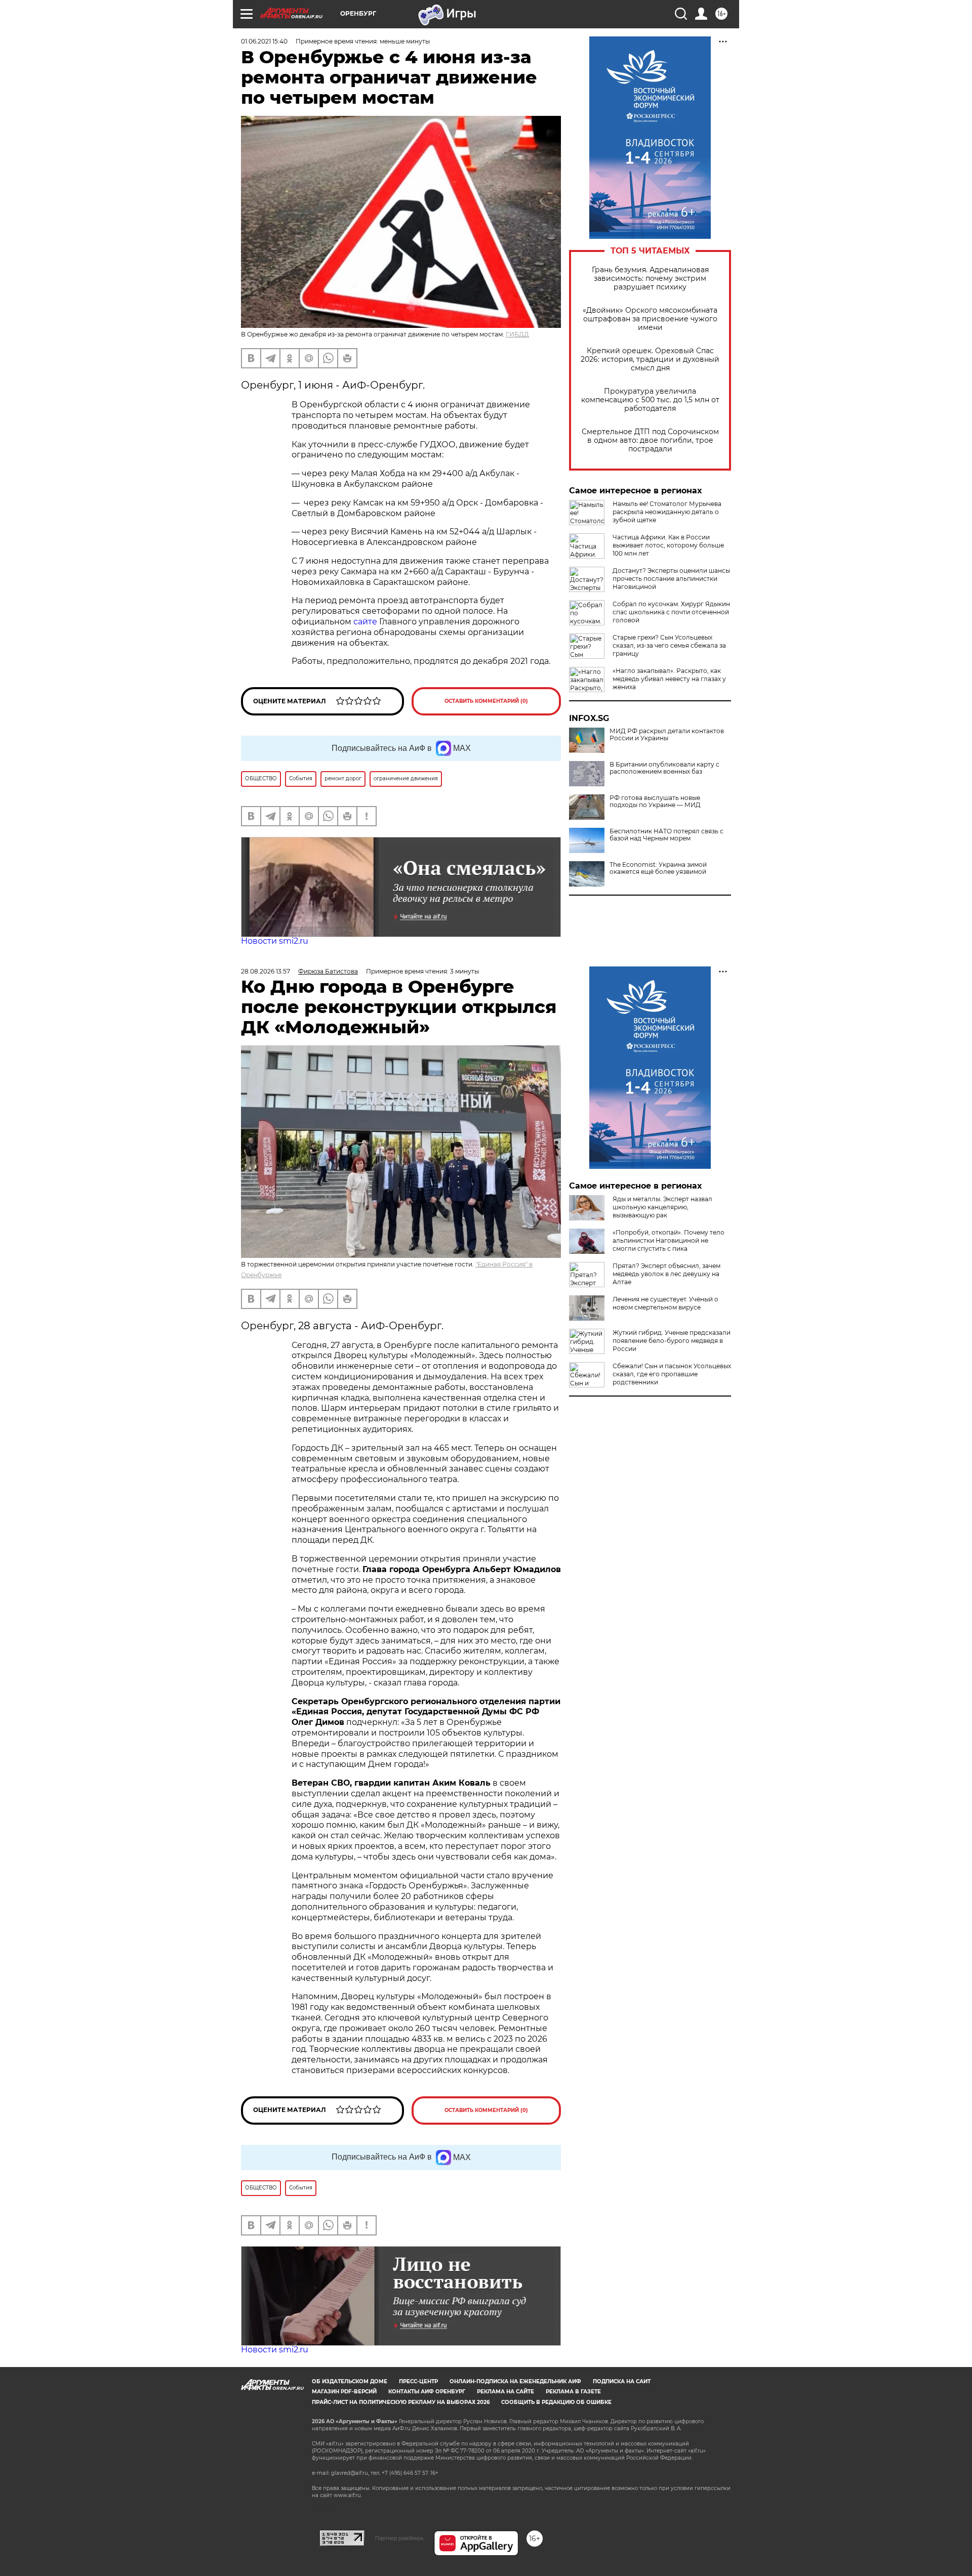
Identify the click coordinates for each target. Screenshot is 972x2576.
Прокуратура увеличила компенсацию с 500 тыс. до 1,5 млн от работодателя (650, 400)
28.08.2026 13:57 (266, 971)
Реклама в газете (573, 2392)
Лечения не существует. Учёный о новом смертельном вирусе (665, 1303)
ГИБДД (517, 334)
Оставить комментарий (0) (486, 701)
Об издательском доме (350, 2381)
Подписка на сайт (622, 2381)
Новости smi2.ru (275, 941)
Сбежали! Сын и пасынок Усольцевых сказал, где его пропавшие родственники (672, 1374)
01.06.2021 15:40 (264, 41)
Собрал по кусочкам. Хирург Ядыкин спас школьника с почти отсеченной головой (671, 612)
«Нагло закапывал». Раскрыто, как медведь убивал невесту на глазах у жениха (669, 679)
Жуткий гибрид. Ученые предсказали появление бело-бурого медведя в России (672, 1341)
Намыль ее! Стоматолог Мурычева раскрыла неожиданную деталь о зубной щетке (667, 512)
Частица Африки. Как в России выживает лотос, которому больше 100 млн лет (668, 545)
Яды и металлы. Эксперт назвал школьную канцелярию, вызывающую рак (662, 1207)
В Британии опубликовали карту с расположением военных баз (664, 768)
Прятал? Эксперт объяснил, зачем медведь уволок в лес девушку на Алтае (666, 1274)
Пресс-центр (418, 2381)
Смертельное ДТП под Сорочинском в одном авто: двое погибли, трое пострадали (650, 440)
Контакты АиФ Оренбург (427, 2392)
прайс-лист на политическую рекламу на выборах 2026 (401, 2402)
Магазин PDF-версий (344, 2392)
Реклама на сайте (505, 2392)
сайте (366, 622)
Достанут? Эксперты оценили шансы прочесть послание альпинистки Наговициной (671, 579)
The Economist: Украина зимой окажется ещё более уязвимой (658, 868)
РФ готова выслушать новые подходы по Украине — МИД (655, 801)
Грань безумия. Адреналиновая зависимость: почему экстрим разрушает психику (650, 279)
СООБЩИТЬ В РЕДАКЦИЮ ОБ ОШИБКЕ (556, 2402)
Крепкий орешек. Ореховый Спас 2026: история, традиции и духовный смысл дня (650, 360)
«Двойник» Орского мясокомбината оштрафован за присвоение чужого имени (650, 319)
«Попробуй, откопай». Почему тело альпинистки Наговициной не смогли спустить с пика (669, 1240)
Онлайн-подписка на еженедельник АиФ (515, 2381)
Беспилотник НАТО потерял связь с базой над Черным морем (666, 835)
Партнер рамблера (399, 2538)
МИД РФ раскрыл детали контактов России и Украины (667, 735)
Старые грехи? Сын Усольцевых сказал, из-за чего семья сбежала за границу (669, 645)
